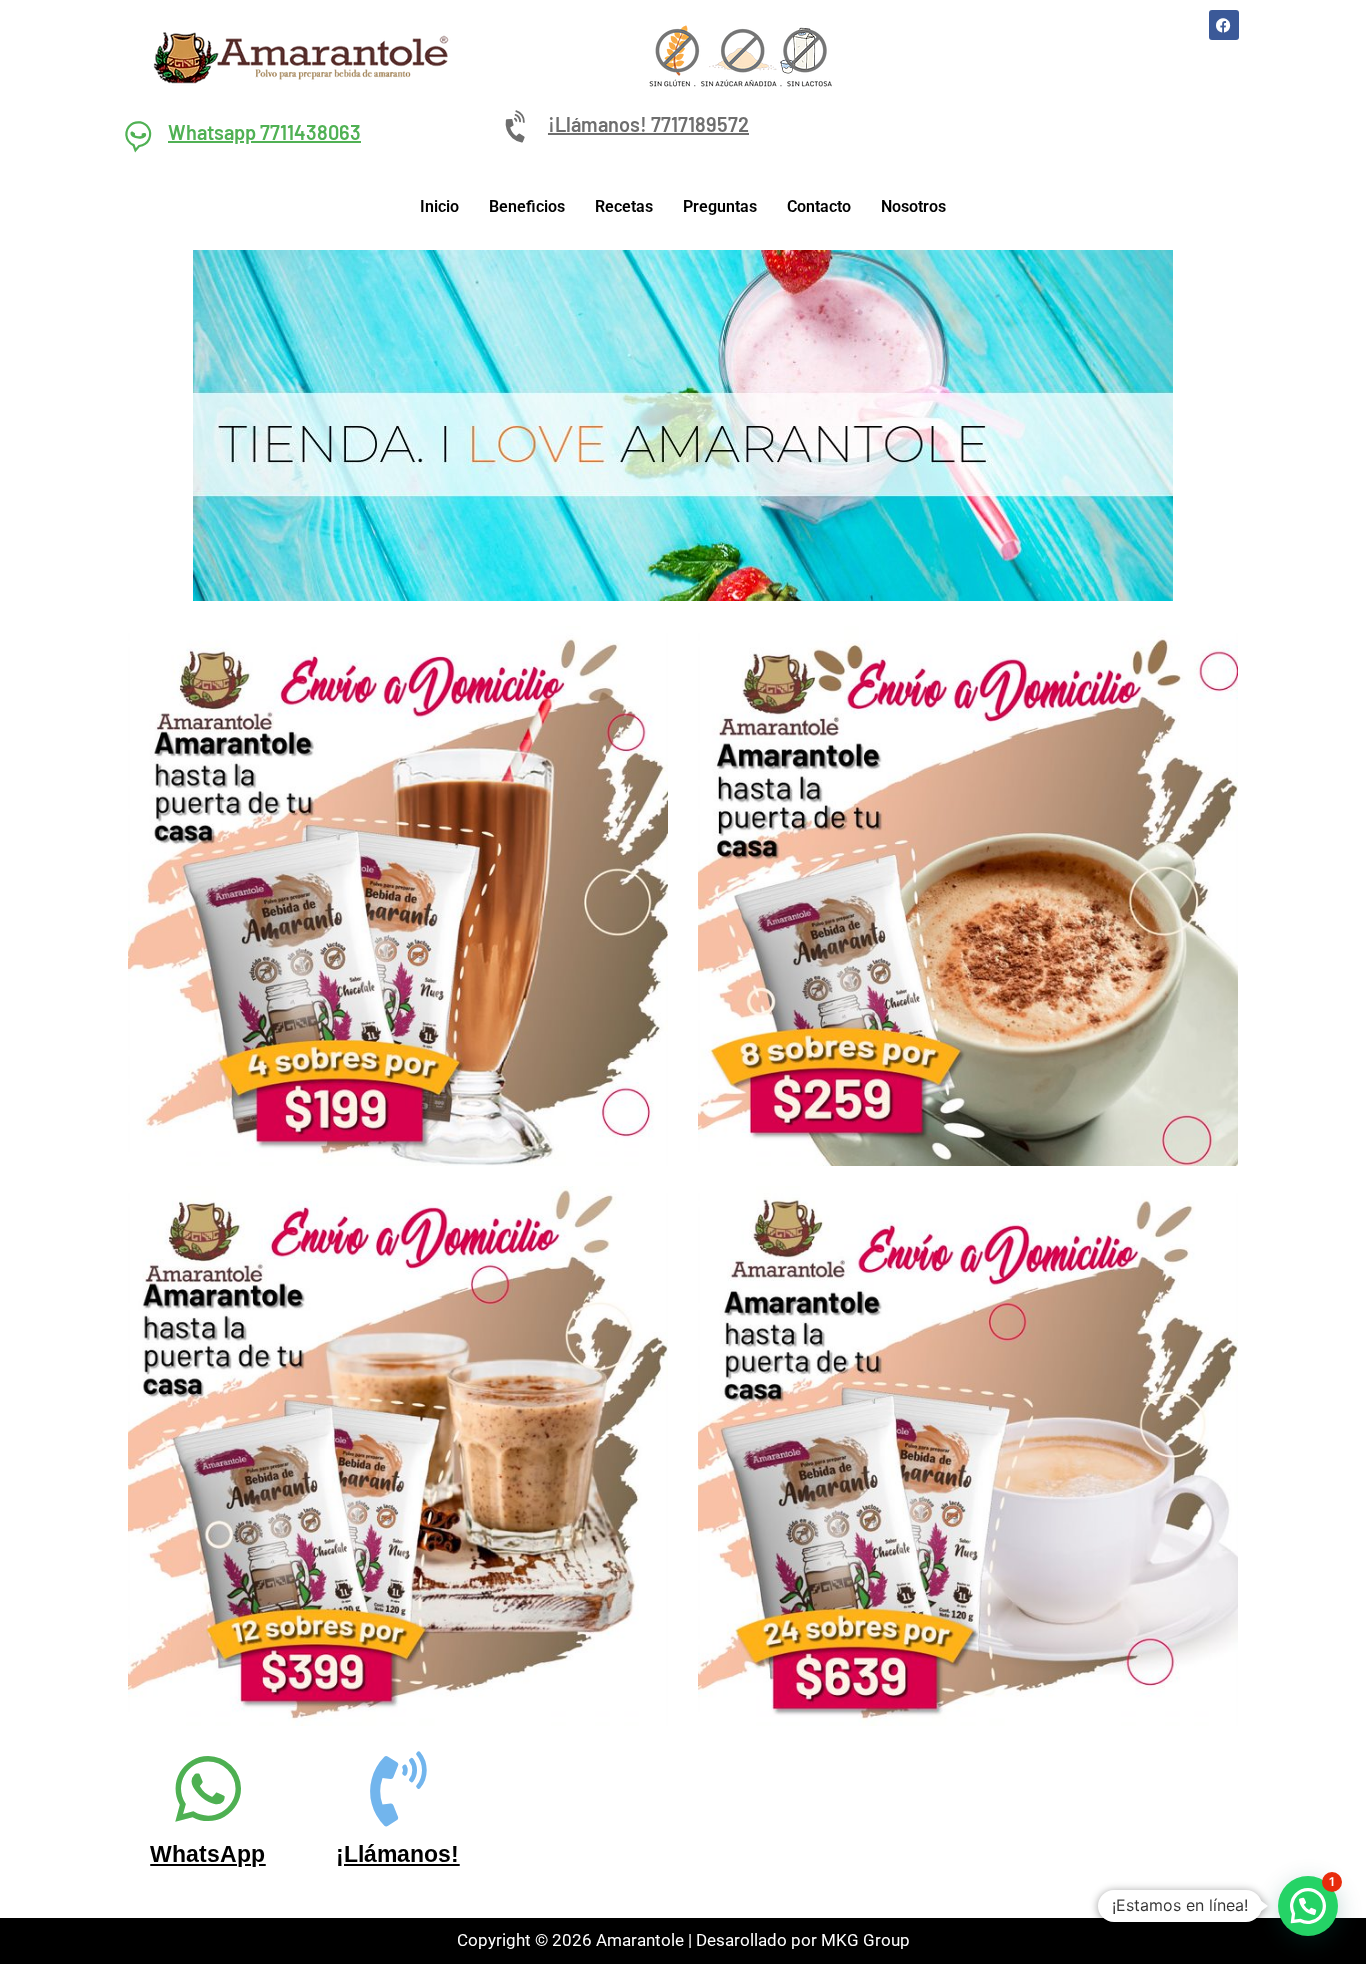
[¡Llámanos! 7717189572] (518, 127)
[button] (1308, 1906)
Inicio (439, 206)
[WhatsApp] (207, 1788)
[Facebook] (1224, 25)
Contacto (819, 206)
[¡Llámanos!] (397, 1788)
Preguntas (720, 206)
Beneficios (527, 206)
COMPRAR (398, 1024)
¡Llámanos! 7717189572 (648, 124)
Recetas (624, 206)
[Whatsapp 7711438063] (138, 135)
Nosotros (913, 206)
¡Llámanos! (397, 1854)
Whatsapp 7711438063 (264, 132)
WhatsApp (207, 1854)
